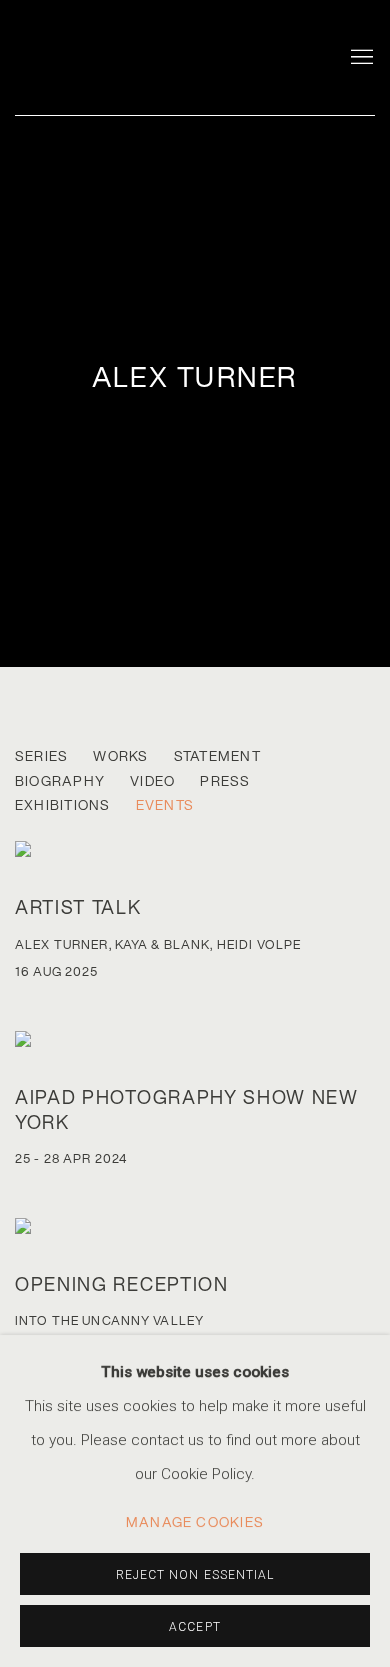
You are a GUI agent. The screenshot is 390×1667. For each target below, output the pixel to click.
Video (152, 781)
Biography (60, 781)
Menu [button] (360, 58)
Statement (217, 756)
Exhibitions (63, 805)
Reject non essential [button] (195, 1575)
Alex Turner (195, 376)
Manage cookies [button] (195, 1522)
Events (165, 805)
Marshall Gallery (145, 52)
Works (120, 756)
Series (41, 756)
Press (225, 781)
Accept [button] (195, 1627)
